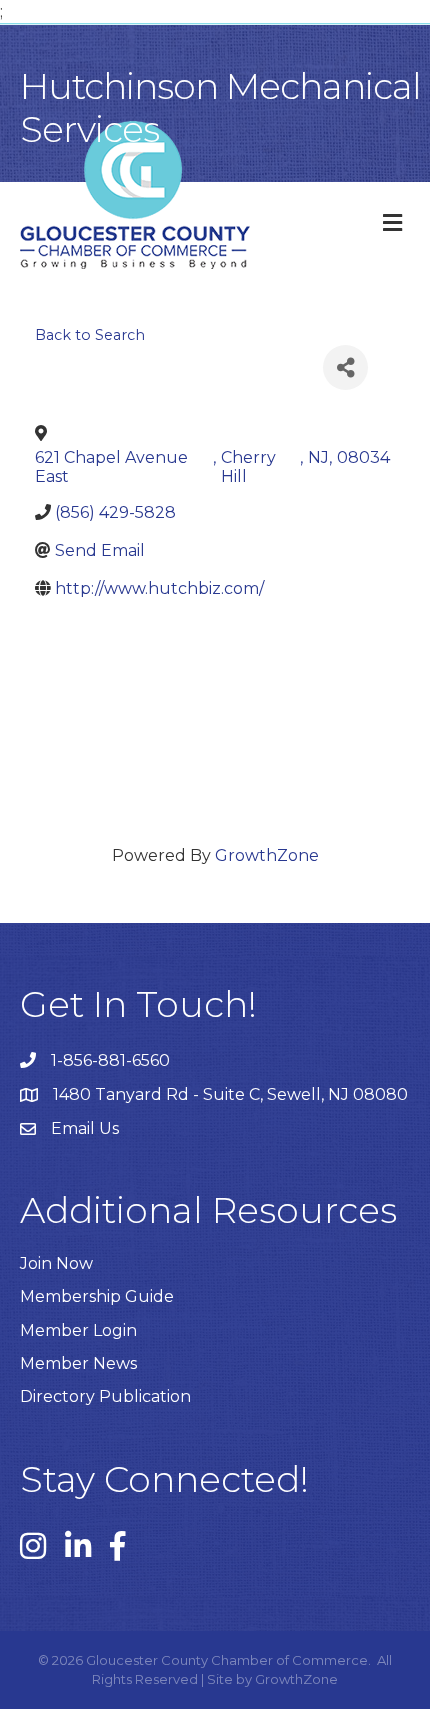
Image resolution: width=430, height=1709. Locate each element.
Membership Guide (97, 1296)
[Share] (345, 367)
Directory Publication (105, 1396)
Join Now (56, 1263)
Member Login (78, 1330)
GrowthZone (267, 855)
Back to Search (90, 335)
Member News (78, 1363)
